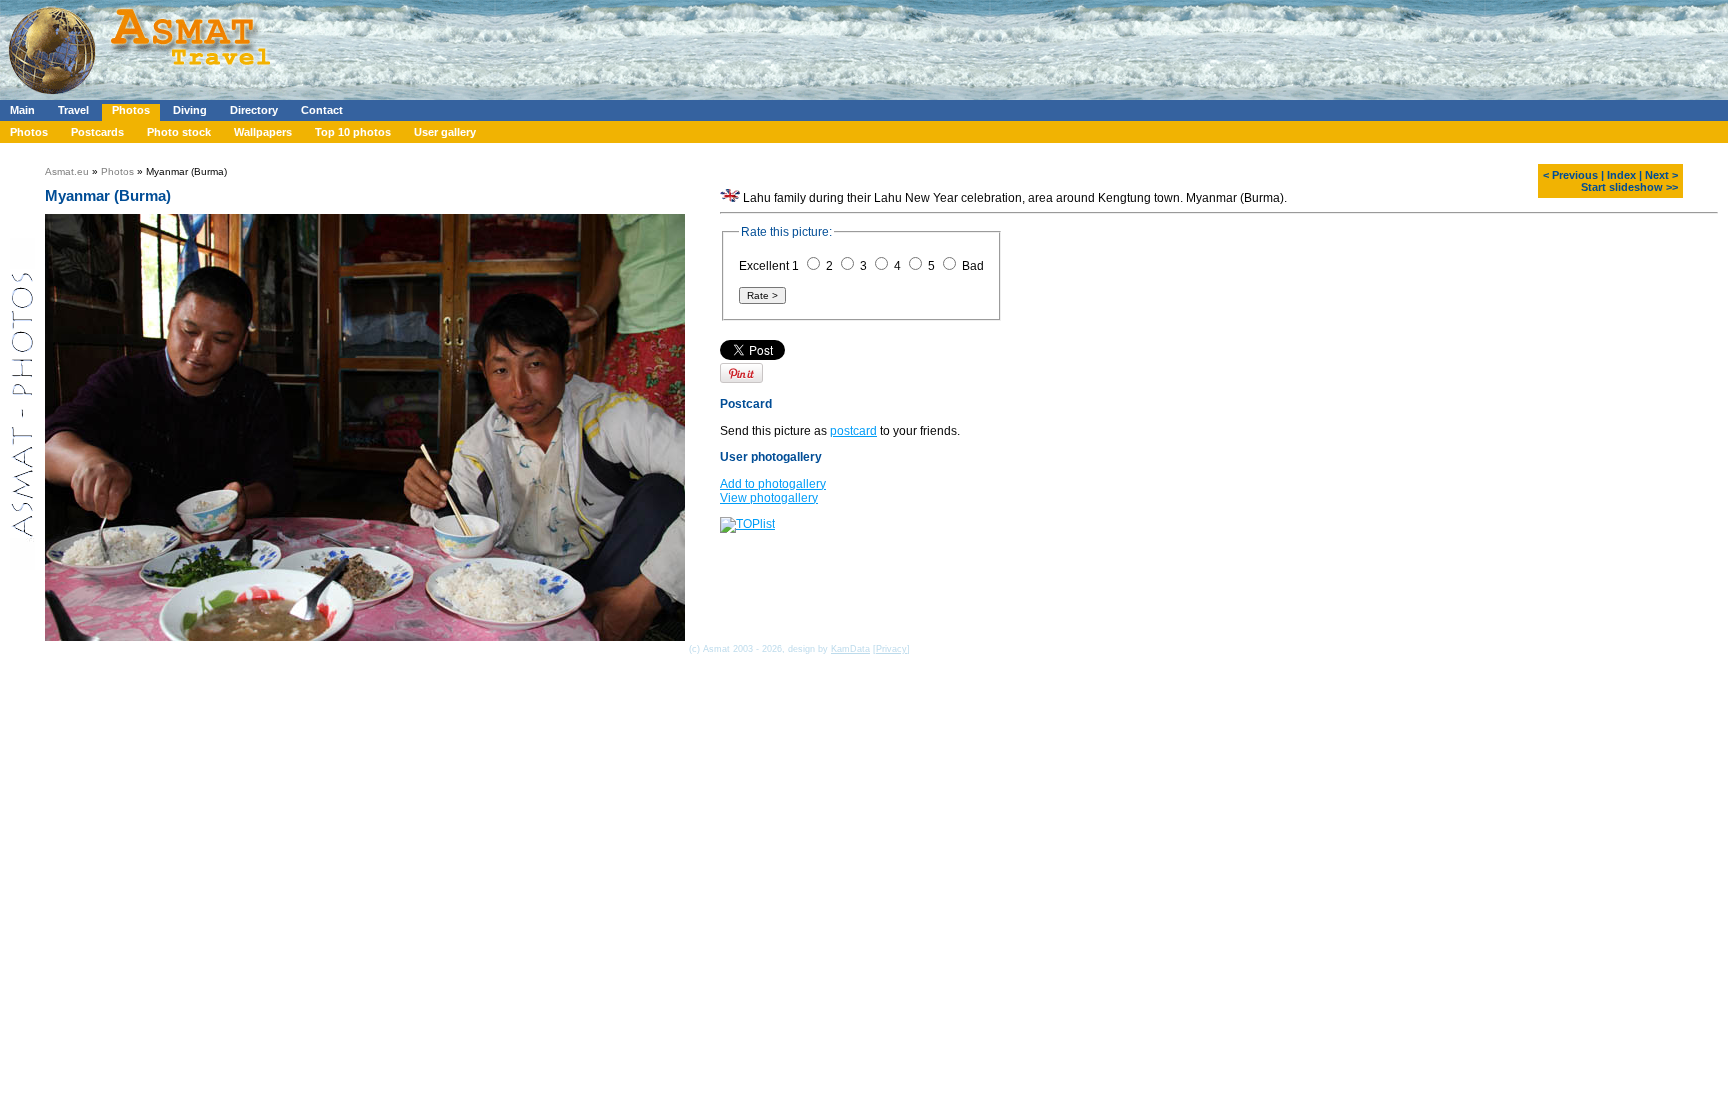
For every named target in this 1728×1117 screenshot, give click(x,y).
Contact (322, 110)
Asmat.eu (67, 171)
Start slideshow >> (1629, 187)
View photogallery (769, 498)
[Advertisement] (599, 45)
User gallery (445, 132)
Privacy (891, 649)
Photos (131, 110)
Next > (1661, 175)
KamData (850, 649)
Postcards (97, 132)
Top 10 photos (353, 132)
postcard (853, 431)
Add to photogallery (773, 484)
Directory (254, 110)
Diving (190, 110)
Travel (73, 110)
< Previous (1570, 175)
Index (1621, 175)
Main (22, 110)
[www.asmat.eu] (142, 96)
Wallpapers (263, 132)
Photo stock (179, 132)
